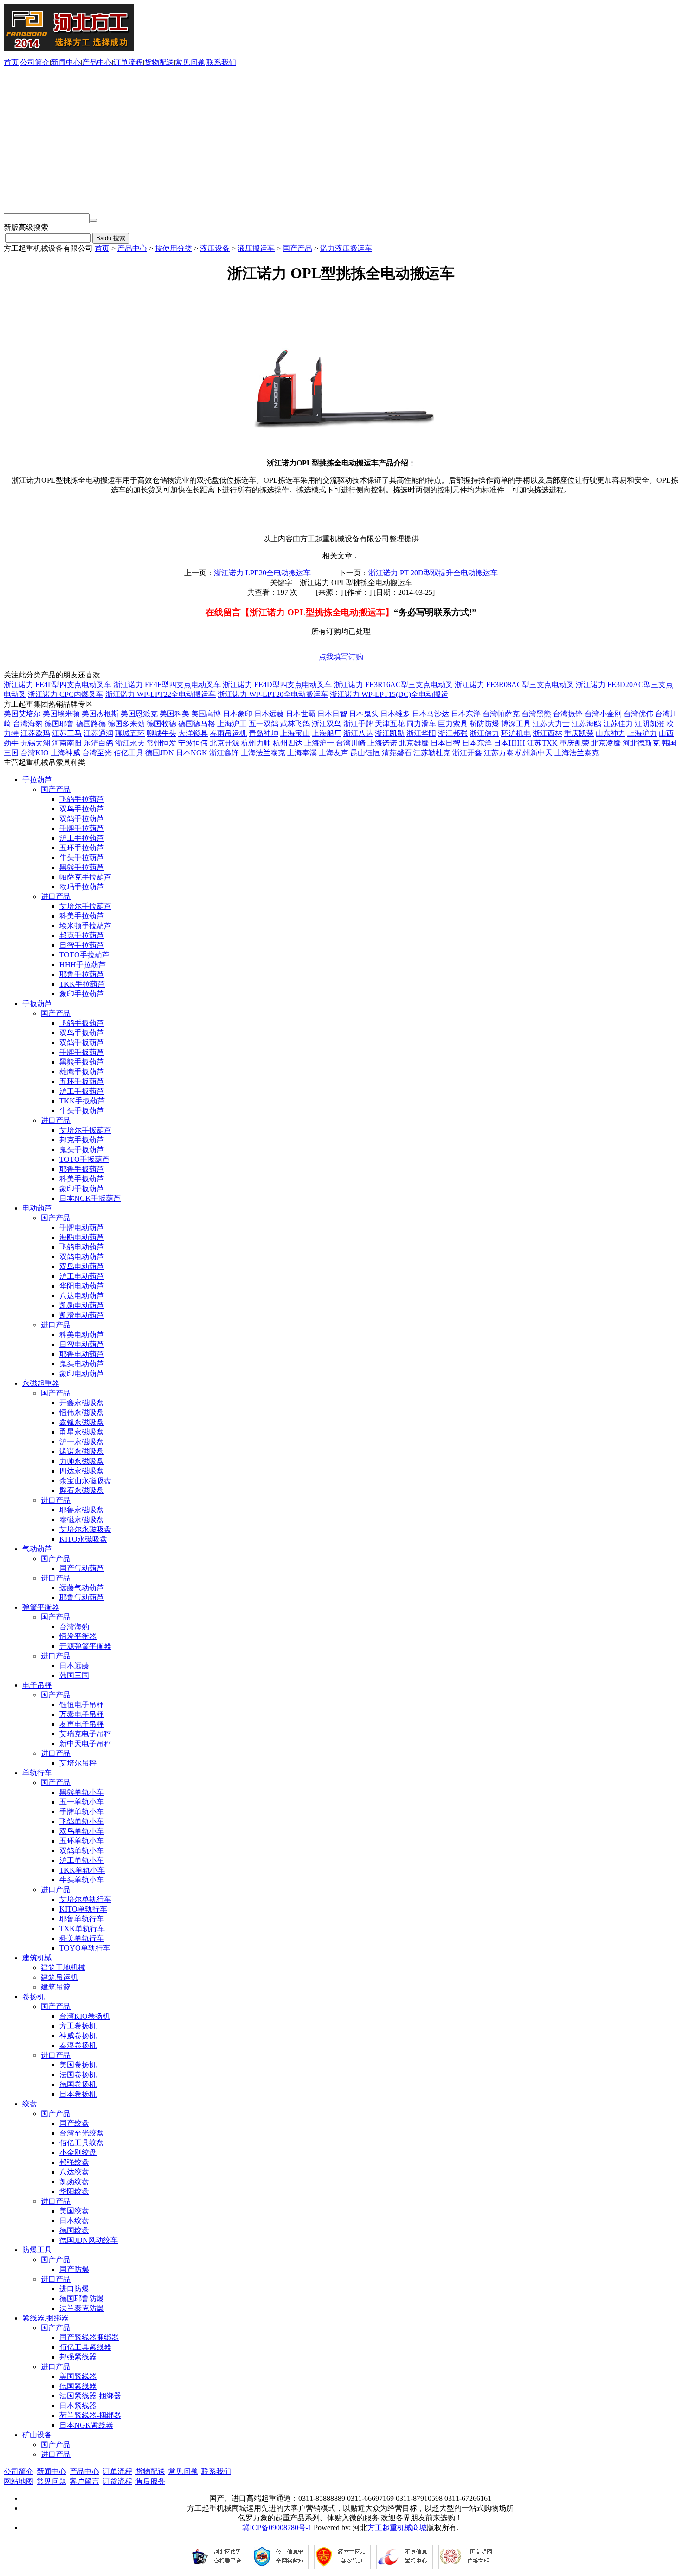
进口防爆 (74, 2289)
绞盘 (30, 2104)
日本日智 (332, 714)
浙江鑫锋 (224, 753)
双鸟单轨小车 (82, 1831)
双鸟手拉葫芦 (82, 809)
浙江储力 (484, 733)
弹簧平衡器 (41, 1607)
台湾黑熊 (536, 714)
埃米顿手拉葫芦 (85, 926)
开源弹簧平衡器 (85, 1646)
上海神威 (65, 753)
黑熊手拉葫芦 (82, 867)
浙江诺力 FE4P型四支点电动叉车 (58, 685)
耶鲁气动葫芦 (82, 1597)
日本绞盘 (74, 2221)
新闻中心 (66, 62)
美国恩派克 (139, 714)
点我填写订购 (341, 657)
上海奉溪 (302, 753)
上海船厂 (327, 733)
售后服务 (150, 2481)
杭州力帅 (256, 743)
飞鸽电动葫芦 (82, 1247)
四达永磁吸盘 (82, 1471)
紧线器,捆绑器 (45, 2318)
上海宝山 (295, 733)
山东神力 (611, 733)
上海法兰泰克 (263, 753)
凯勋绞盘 (74, 2182)
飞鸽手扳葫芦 (82, 1023)
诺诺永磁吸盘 (82, 1451)
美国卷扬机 (78, 2065)
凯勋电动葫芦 (82, 1305)
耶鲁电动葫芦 (82, 1354)
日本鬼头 (364, 714)
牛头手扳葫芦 (82, 1111)
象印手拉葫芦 (82, 994)
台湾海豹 (28, 724)
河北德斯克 (641, 743)
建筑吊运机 (59, 1977)
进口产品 (56, 896)
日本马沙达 (431, 714)
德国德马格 (197, 724)
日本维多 (395, 714)
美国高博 (206, 714)
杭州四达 (288, 743)
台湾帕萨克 (501, 714)
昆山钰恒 (365, 753)
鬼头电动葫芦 (82, 1364)
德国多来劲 (126, 724)
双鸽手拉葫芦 (82, 819)
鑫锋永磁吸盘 (82, 1422)
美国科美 (174, 714)
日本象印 (238, 714)
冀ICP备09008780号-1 (277, 2528)
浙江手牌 (358, 724)
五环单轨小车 (82, 1841)
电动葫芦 (37, 1208)
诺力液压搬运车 (346, 248)
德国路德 (91, 724)
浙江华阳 (421, 733)
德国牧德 (161, 724)
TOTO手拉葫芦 (84, 955)
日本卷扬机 (78, 2094)
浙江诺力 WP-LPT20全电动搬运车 (273, 694)
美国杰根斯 (100, 714)
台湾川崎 (351, 743)
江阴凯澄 (650, 724)
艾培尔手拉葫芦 (85, 906)
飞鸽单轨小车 (82, 1821)
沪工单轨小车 (82, 1860)
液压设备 (215, 248)
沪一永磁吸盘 (82, 1442)
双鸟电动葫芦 (82, 1266)
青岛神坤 (264, 733)
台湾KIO (35, 753)
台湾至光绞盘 (82, 2133)
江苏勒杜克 (432, 753)
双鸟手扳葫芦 (82, 1033)
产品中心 (97, 62)
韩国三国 (74, 1675)
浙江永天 (130, 743)
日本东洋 (466, 714)
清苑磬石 (397, 753)
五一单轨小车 (82, 1802)
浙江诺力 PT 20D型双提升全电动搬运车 (433, 573)
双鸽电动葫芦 (82, 1257)
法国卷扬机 (78, 2075)
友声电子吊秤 (82, 1724)
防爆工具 (37, 2250)
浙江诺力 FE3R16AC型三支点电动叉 (393, 685)
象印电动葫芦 (82, 1374)
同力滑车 (421, 724)
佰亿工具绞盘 (82, 2143)
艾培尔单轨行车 (85, 1899)
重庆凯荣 (579, 733)
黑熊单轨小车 (82, 1792)
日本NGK (192, 753)
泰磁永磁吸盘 (82, 1520)
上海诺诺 (382, 743)
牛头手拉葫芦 (82, 858)
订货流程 (117, 2481)
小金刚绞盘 (78, 2152)
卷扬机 (33, 1997)
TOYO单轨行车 (85, 1948)
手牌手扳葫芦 (82, 1052)
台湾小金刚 (603, 714)
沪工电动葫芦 (82, 1276)
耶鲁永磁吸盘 (82, 1510)
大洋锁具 (193, 733)
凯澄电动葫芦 (82, 1315)
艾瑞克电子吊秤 (85, 1734)
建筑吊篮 (56, 1987)
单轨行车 (37, 1773)
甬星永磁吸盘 (82, 1432)
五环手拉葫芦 (82, 848)
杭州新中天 (534, 753)
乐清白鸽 (98, 743)
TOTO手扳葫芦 (84, 1159)
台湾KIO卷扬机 (85, 2016)
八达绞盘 (74, 2172)
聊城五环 (130, 733)
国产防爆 (74, 2269)
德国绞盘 (74, 2230)
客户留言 (84, 2481)
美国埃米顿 (61, 714)
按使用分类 (174, 248)
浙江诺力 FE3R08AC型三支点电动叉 (514, 685)
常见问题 (190, 62)
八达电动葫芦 (82, 1296)
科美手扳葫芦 (82, 1179)
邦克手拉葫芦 (82, 935)
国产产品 (297, 248)
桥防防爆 (484, 724)
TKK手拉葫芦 (82, 984)
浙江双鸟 (327, 724)
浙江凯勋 (390, 733)
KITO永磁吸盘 (83, 1539)
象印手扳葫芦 (82, 1189)
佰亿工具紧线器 (85, 2347)
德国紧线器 (78, 2386)
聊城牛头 (161, 733)
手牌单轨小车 (82, 1812)
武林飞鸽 (295, 724)
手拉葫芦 (37, 780)
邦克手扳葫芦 (82, 1140)
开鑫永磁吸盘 (82, 1403)
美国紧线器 (78, 2376)
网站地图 (19, 2481)
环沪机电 (516, 733)
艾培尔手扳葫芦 (85, 1130)
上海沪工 (232, 724)
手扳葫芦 (37, 1004)
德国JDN (160, 753)
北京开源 (225, 743)
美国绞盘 (74, 2211)
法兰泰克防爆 (82, 2308)
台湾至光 (97, 753)
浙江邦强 (453, 733)
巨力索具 (453, 724)
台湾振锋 (568, 714)
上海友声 (334, 753)
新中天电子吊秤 (85, 1744)
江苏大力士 (551, 724)
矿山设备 (37, 2435)
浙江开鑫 (467, 753)
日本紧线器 (78, 2406)
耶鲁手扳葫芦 (82, 1169)
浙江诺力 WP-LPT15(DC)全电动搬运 (389, 694)
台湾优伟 (638, 714)
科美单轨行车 (82, 1938)
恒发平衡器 (78, 1636)
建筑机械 (37, 1958)
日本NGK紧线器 (86, 2425)
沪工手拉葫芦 (82, 838)
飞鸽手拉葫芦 (82, 799)
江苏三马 (67, 733)
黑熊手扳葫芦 (82, 1062)
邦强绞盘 (74, 2162)
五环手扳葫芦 (82, 1081)
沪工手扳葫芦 (82, 1091)
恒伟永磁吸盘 (82, 1412)
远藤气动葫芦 (82, 1588)
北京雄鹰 (414, 743)
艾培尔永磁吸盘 (85, 1529)
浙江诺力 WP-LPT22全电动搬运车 (161, 694)
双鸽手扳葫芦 (82, 1043)
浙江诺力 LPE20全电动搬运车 (262, 573)
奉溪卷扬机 (78, 2045)
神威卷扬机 (78, 2036)
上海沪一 (319, 743)
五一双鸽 (264, 724)
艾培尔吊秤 (78, 1763)
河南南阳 (67, 743)
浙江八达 (358, 733)
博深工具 (516, 724)
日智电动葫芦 (82, 1344)
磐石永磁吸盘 (82, 1490)
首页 (11, 62)
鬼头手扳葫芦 (82, 1150)
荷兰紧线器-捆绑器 (90, 2415)
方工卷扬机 (78, 2026)
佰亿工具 (129, 753)
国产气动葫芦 (82, 1568)
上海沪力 (642, 733)
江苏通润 (98, 733)
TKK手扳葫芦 (82, 1101)
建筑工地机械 (63, 1967)
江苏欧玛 (35, 733)
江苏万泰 (499, 753)
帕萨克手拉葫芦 (85, 877)
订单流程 (128, 62)
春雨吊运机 (228, 733)
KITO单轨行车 (83, 1909)
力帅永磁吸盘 (82, 1461)
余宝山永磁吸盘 (85, 1481)
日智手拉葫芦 (82, 945)
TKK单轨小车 (82, 1870)
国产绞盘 (74, 2123)
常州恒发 (161, 743)
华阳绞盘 (74, 2191)
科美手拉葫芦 (82, 916)
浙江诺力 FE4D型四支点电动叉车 (277, 685)
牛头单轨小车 (82, 1880)
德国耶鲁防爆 (82, 2299)
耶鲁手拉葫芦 (82, 974)
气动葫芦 (37, 1549)
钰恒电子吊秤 (82, 1705)
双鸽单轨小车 (82, 1851)
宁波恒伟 (193, 743)
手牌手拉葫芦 (82, 828)
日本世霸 (301, 714)
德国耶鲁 (59, 724)
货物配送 (159, 62)
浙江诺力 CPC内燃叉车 (66, 694)
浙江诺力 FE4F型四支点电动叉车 (167, 685)
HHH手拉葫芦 (83, 965)
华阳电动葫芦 (82, 1286)
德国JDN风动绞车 (89, 2240)
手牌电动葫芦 (82, 1227)
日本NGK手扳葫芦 (90, 1198)
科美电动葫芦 (82, 1335)
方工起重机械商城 (397, 2528)
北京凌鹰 (606, 743)
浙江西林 (547, 733)
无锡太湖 (35, 743)
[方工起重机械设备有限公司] (69, 48)
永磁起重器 (41, 1383)
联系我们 (221, 62)
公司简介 (35, 62)
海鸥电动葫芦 (82, 1237)
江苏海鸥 (586, 724)
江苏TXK (542, 743)
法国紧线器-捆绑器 (90, 2396)
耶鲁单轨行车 (82, 1919)
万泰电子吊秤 (82, 1714)
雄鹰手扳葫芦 (82, 1072)
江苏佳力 (618, 724)
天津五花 (390, 724)
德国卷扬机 (78, 2084)
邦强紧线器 (78, 2357)
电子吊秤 (37, 1685)
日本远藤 (269, 714)
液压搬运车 (256, 248)
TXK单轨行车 (82, 1929)
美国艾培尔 (22, 714)
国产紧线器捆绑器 (89, 2337)
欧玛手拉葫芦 (82, 887)
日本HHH (509, 743)
